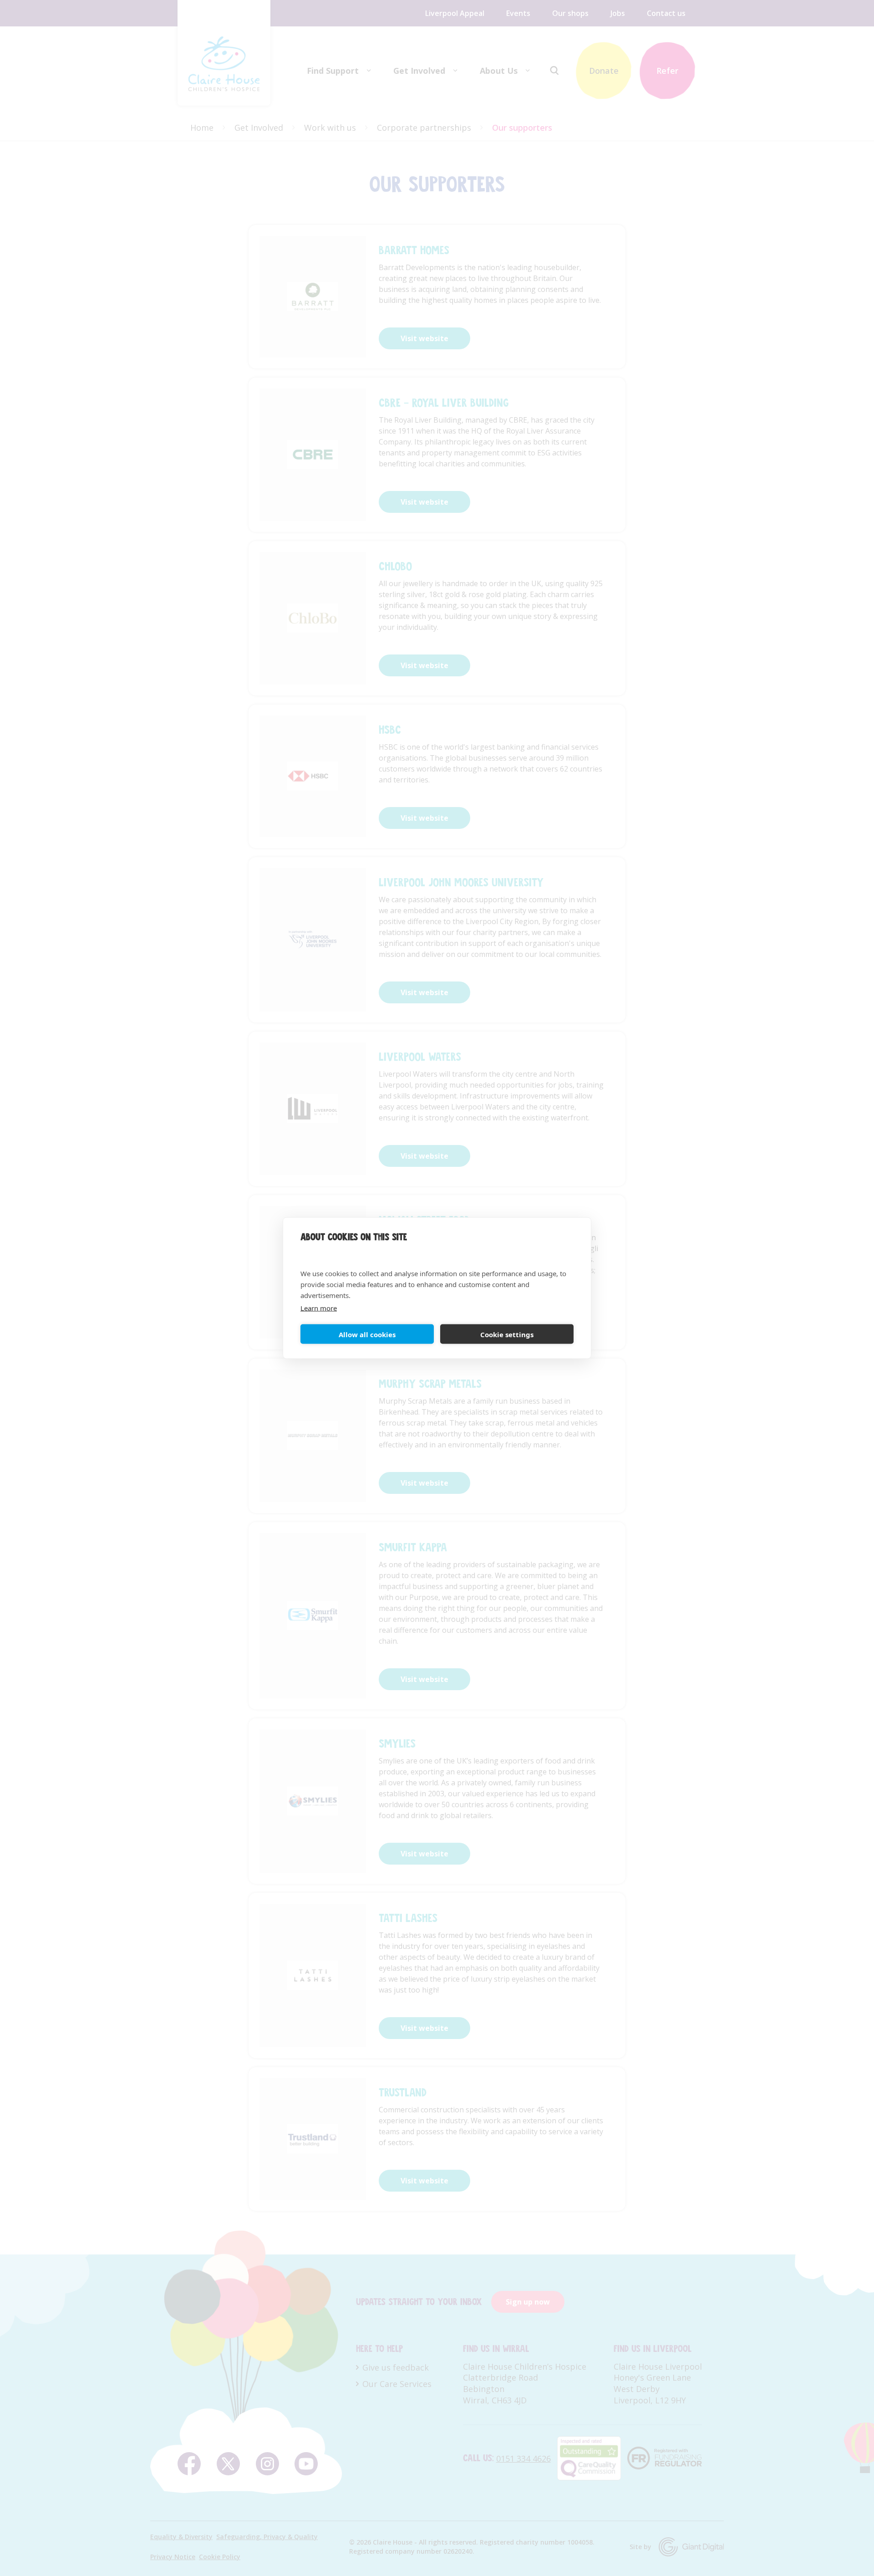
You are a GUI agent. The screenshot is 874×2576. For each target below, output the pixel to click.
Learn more (319, 1308)
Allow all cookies (367, 1334)
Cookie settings (507, 1334)
